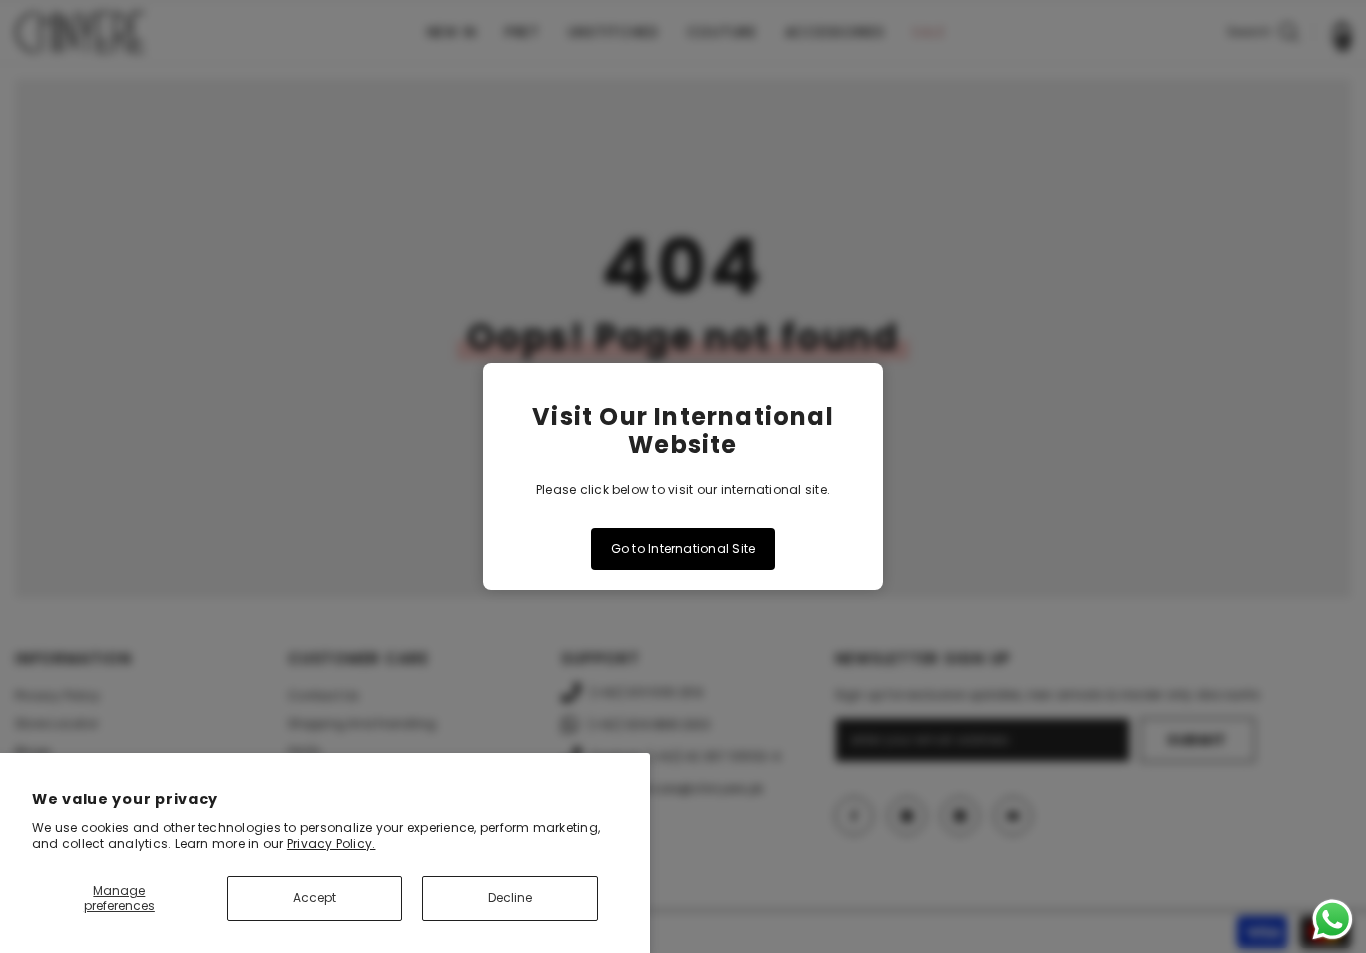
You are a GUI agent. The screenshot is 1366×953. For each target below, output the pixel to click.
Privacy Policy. (331, 843)
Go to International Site (683, 548)
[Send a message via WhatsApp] (1332, 919)
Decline (510, 897)
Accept (314, 897)
